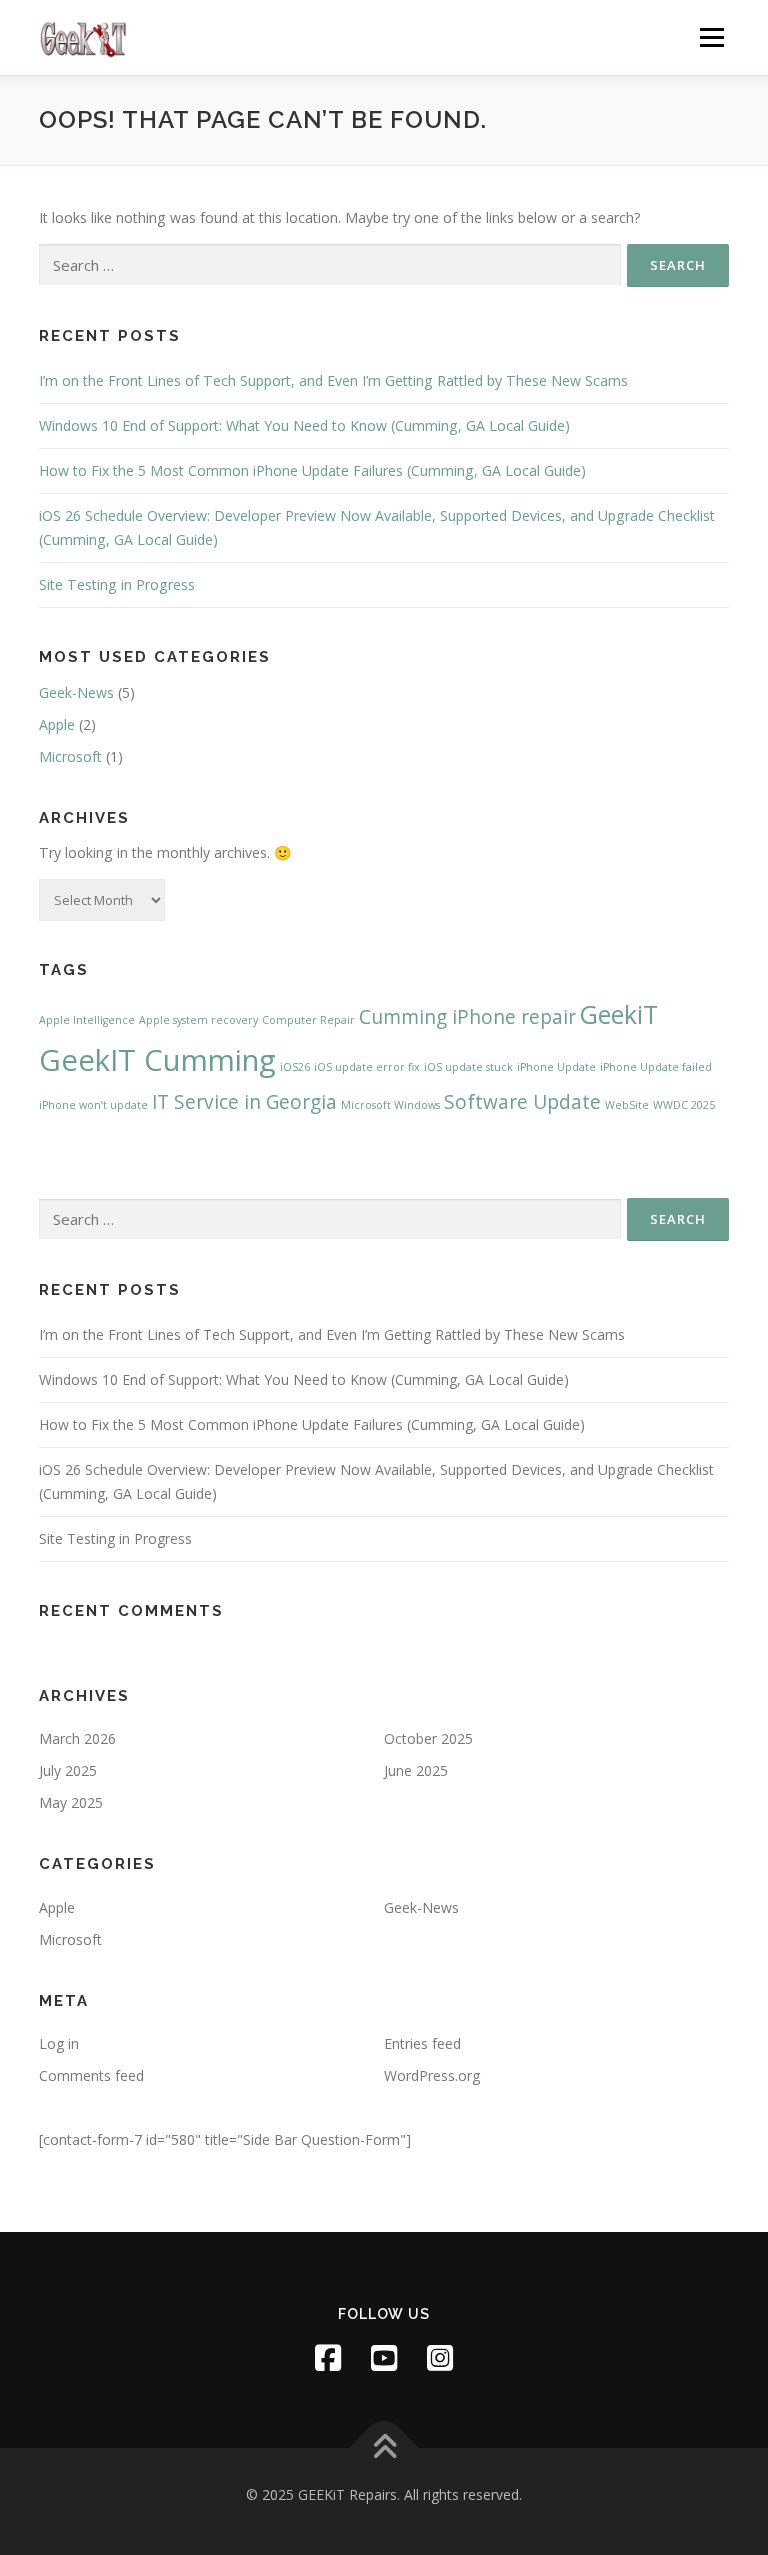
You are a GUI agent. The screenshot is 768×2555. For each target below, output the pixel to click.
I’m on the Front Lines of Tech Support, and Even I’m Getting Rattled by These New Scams (333, 380)
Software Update (522, 1102)
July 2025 (68, 1770)
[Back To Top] (384, 2447)
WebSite (627, 1105)
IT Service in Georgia (244, 1102)
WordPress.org (432, 2075)
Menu (711, 37)
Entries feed (422, 2043)
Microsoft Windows (390, 1105)
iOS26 (295, 1067)
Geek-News (76, 692)
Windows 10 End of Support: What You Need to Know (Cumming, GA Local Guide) (304, 425)
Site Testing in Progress (117, 584)
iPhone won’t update (93, 1105)
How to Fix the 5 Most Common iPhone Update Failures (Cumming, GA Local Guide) (312, 470)
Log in (59, 2043)
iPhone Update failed (656, 1067)
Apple (57, 724)
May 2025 (71, 1802)
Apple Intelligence (87, 1020)
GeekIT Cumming (157, 1060)
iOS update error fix (367, 1067)
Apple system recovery (198, 1020)
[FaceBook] (328, 2358)
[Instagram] (440, 2358)
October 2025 (428, 1738)
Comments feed (91, 2075)
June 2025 (416, 1770)
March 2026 (77, 1738)
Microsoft (70, 756)
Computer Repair (308, 1020)
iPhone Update (556, 1067)
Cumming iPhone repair (467, 1017)
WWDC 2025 (684, 1105)
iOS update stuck (468, 1067)
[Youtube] (384, 2358)
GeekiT (619, 1014)
